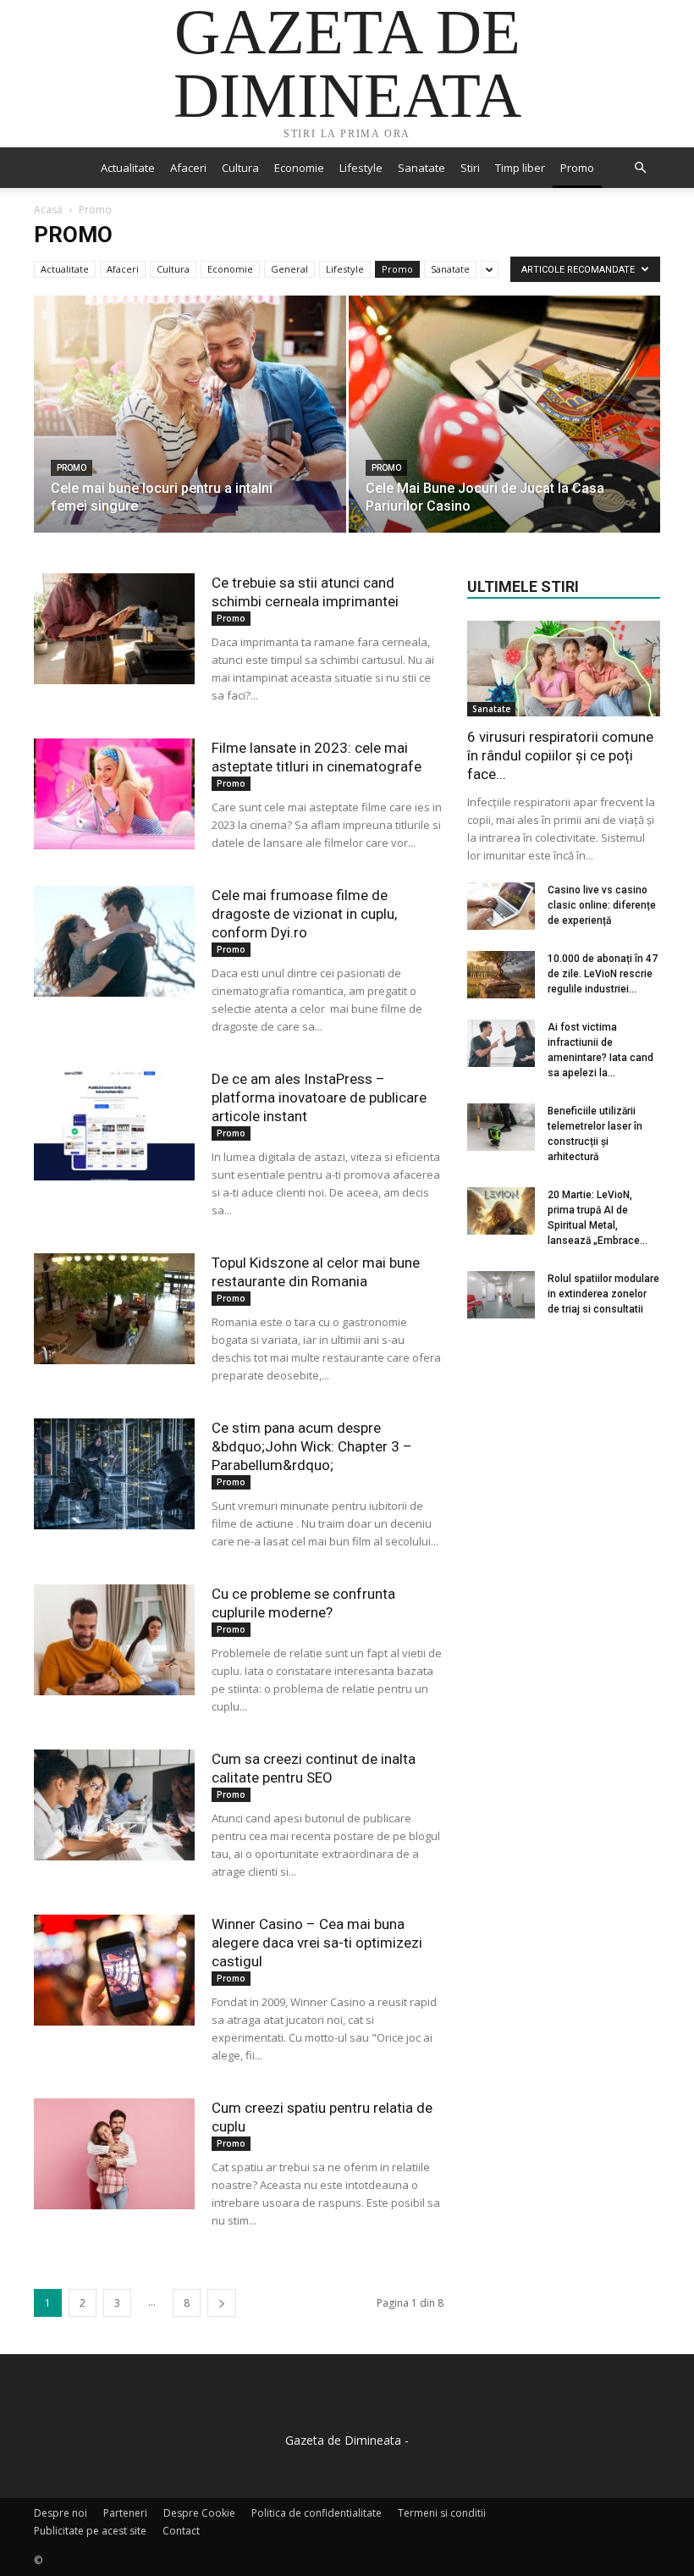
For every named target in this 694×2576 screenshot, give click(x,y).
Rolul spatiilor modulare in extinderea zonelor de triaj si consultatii (603, 1294)
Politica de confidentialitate (317, 2513)
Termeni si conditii (442, 2513)
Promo (577, 168)
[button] (640, 168)
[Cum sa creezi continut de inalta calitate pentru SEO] (114, 1805)
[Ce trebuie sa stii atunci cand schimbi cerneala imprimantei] (114, 629)
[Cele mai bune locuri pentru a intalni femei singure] (190, 431)
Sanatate (421, 168)
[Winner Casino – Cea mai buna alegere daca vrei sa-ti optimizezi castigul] (114, 1970)
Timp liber (520, 168)
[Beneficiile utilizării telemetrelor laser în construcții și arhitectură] (501, 1127)
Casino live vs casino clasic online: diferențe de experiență (602, 905)
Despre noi (61, 2513)
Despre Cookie (199, 2513)
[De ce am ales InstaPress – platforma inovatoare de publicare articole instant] (114, 1125)
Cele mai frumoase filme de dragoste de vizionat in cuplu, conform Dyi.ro (304, 914)
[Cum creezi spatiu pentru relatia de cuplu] (114, 2154)
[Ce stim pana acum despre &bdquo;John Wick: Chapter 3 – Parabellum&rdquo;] (114, 1474)
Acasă (48, 210)
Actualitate (128, 168)
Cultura (240, 168)
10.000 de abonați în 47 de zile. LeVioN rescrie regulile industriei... (603, 974)
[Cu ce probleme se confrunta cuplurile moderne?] (114, 1640)
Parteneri (125, 2513)
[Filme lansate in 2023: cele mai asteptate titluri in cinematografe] (114, 794)
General (289, 269)
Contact (181, 2531)
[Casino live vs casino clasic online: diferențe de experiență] (501, 906)
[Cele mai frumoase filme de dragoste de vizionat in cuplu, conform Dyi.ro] (114, 941)
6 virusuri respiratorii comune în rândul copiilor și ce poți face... (560, 755)
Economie (299, 168)
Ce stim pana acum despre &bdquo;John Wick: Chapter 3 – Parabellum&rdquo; (312, 1446)
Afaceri (188, 168)
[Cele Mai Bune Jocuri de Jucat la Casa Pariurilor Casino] (505, 431)
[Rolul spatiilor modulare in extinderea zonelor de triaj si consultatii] (501, 1295)
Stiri (470, 168)
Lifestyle (361, 168)
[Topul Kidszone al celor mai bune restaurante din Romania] (114, 1309)
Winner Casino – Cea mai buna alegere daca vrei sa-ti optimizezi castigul (317, 1943)
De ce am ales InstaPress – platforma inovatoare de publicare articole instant (319, 1097)
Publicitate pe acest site (90, 2531)
